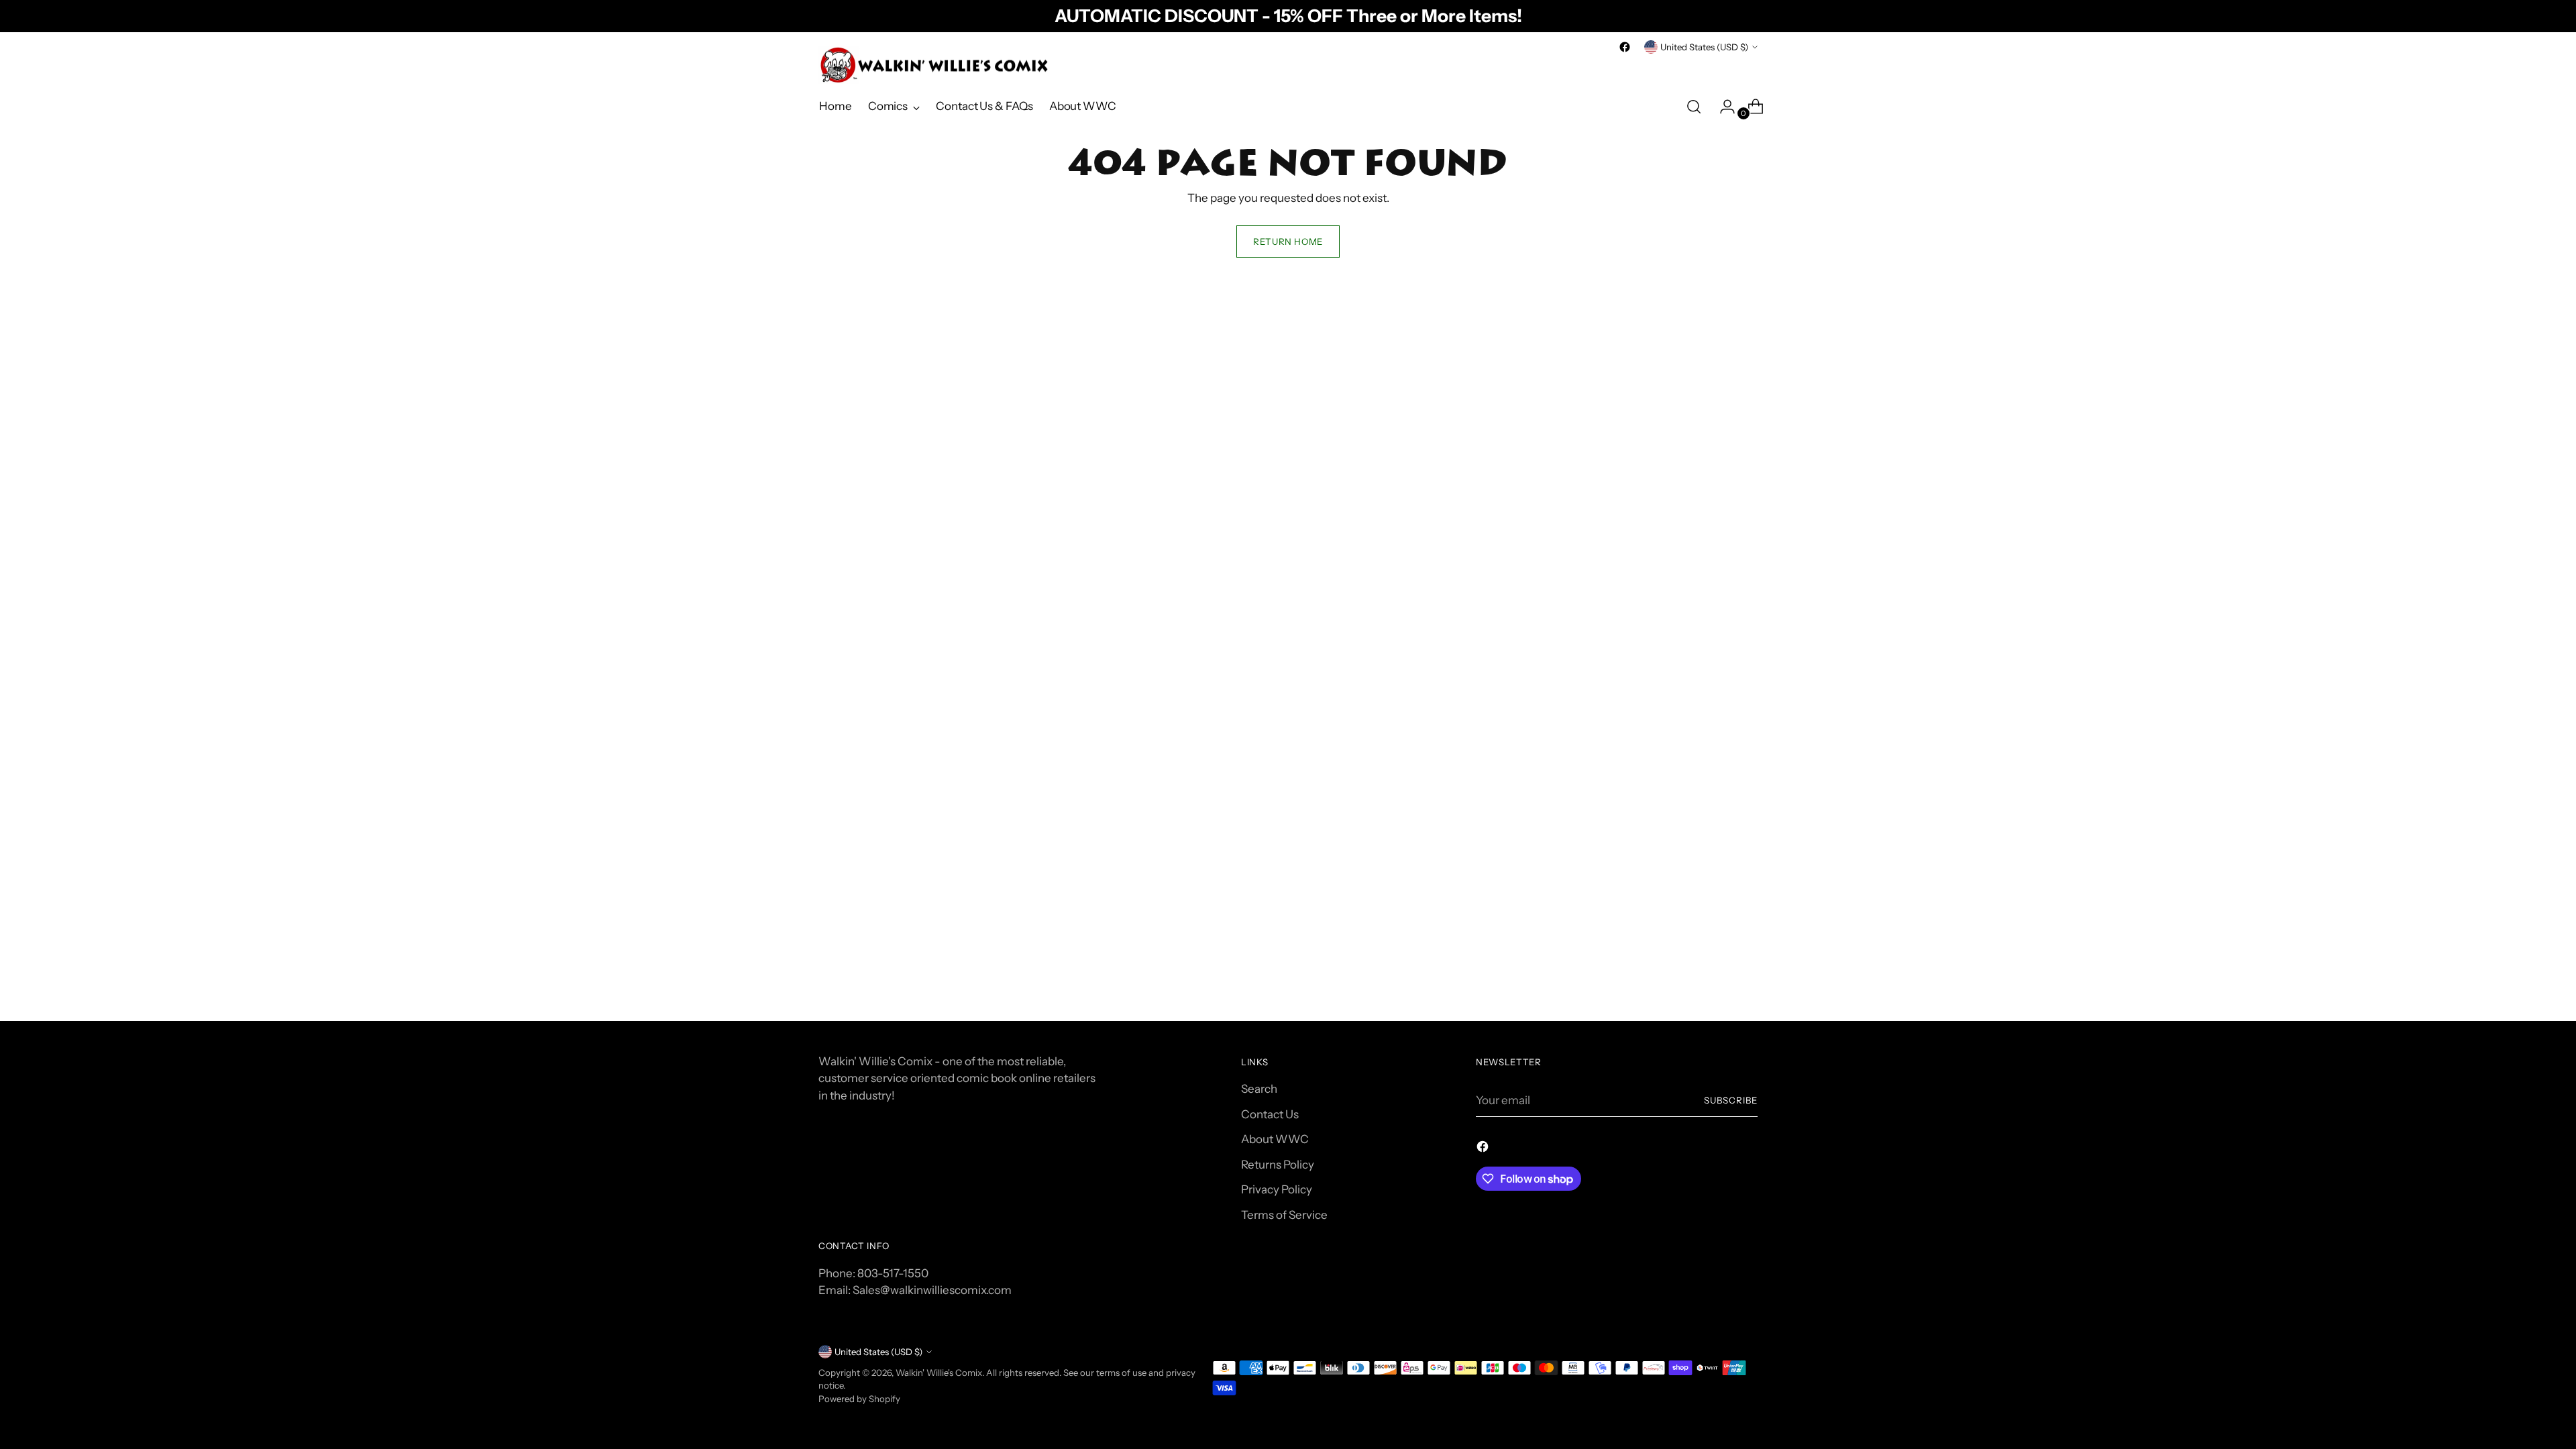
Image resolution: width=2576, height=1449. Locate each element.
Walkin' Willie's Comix (939, 1373)
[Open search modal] (1694, 107)
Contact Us (1270, 1114)
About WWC (1275, 1139)
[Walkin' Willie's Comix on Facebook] (1625, 47)
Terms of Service (1284, 1215)
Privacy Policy (1277, 1189)
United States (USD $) (1704, 47)
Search (1259, 1089)
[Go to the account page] (1722, 107)
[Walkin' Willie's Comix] (936, 65)
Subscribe (1731, 1100)
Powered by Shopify (859, 1399)
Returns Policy (1278, 1165)
